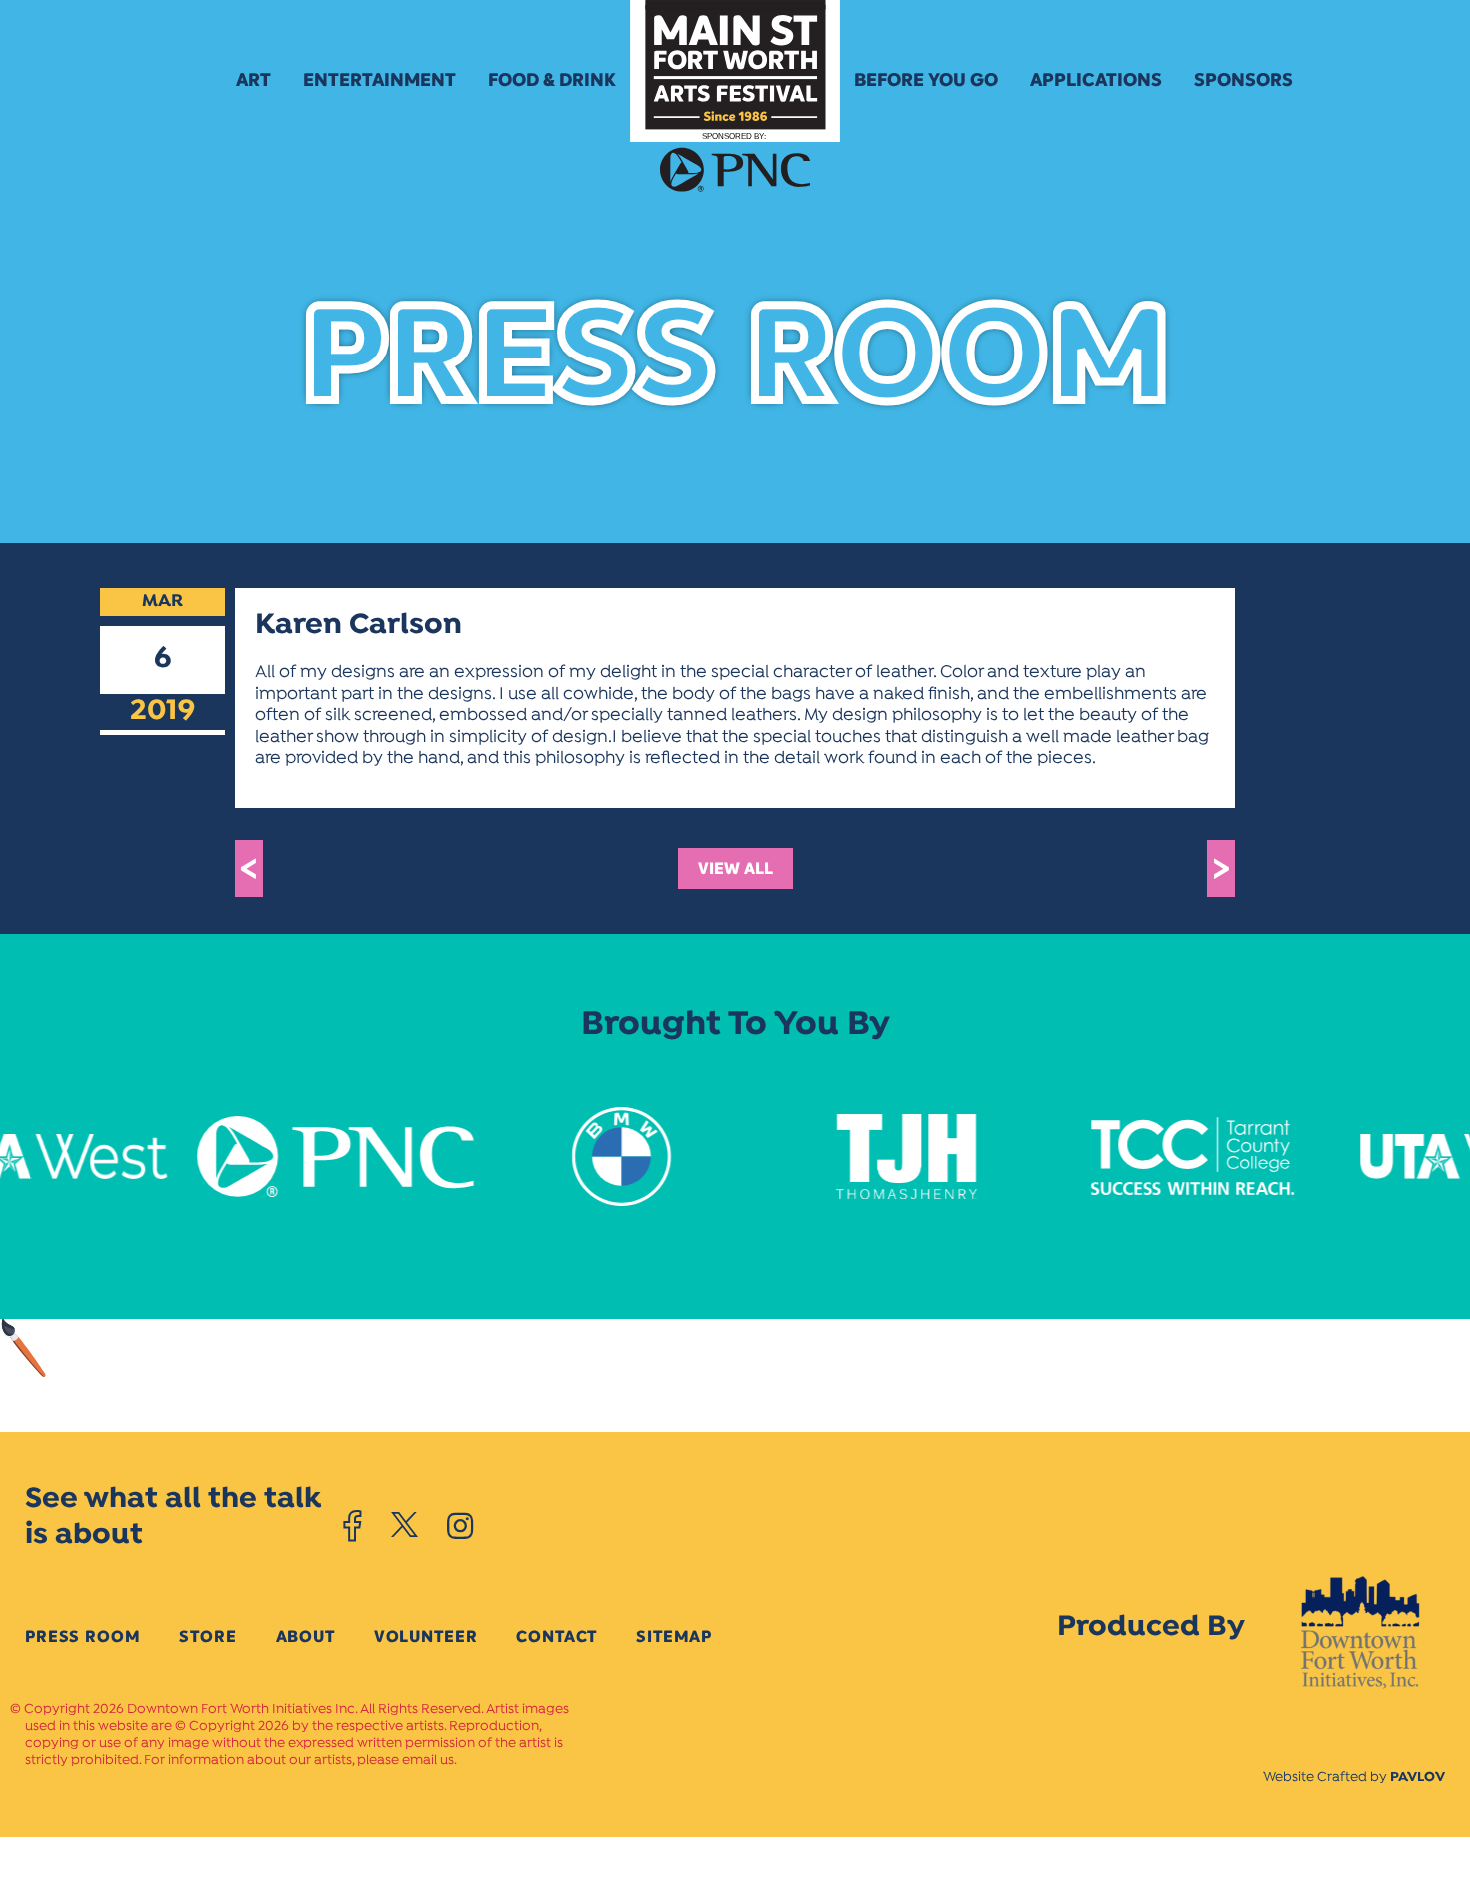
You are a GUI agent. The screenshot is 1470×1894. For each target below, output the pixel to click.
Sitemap (674, 1636)
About (305, 1636)
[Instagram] (460, 1526)
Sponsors (1243, 80)
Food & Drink (552, 80)
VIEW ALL (735, 868)
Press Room (82, 1636)
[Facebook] (352, 1526)
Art (253, 80)
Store (207, 1636)
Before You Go (926, 80)
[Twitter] (404, 1526)
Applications (1096, 80)
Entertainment (379, 80)
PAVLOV (1417, 1777)
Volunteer (426, 1636)
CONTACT (556, 1636)
